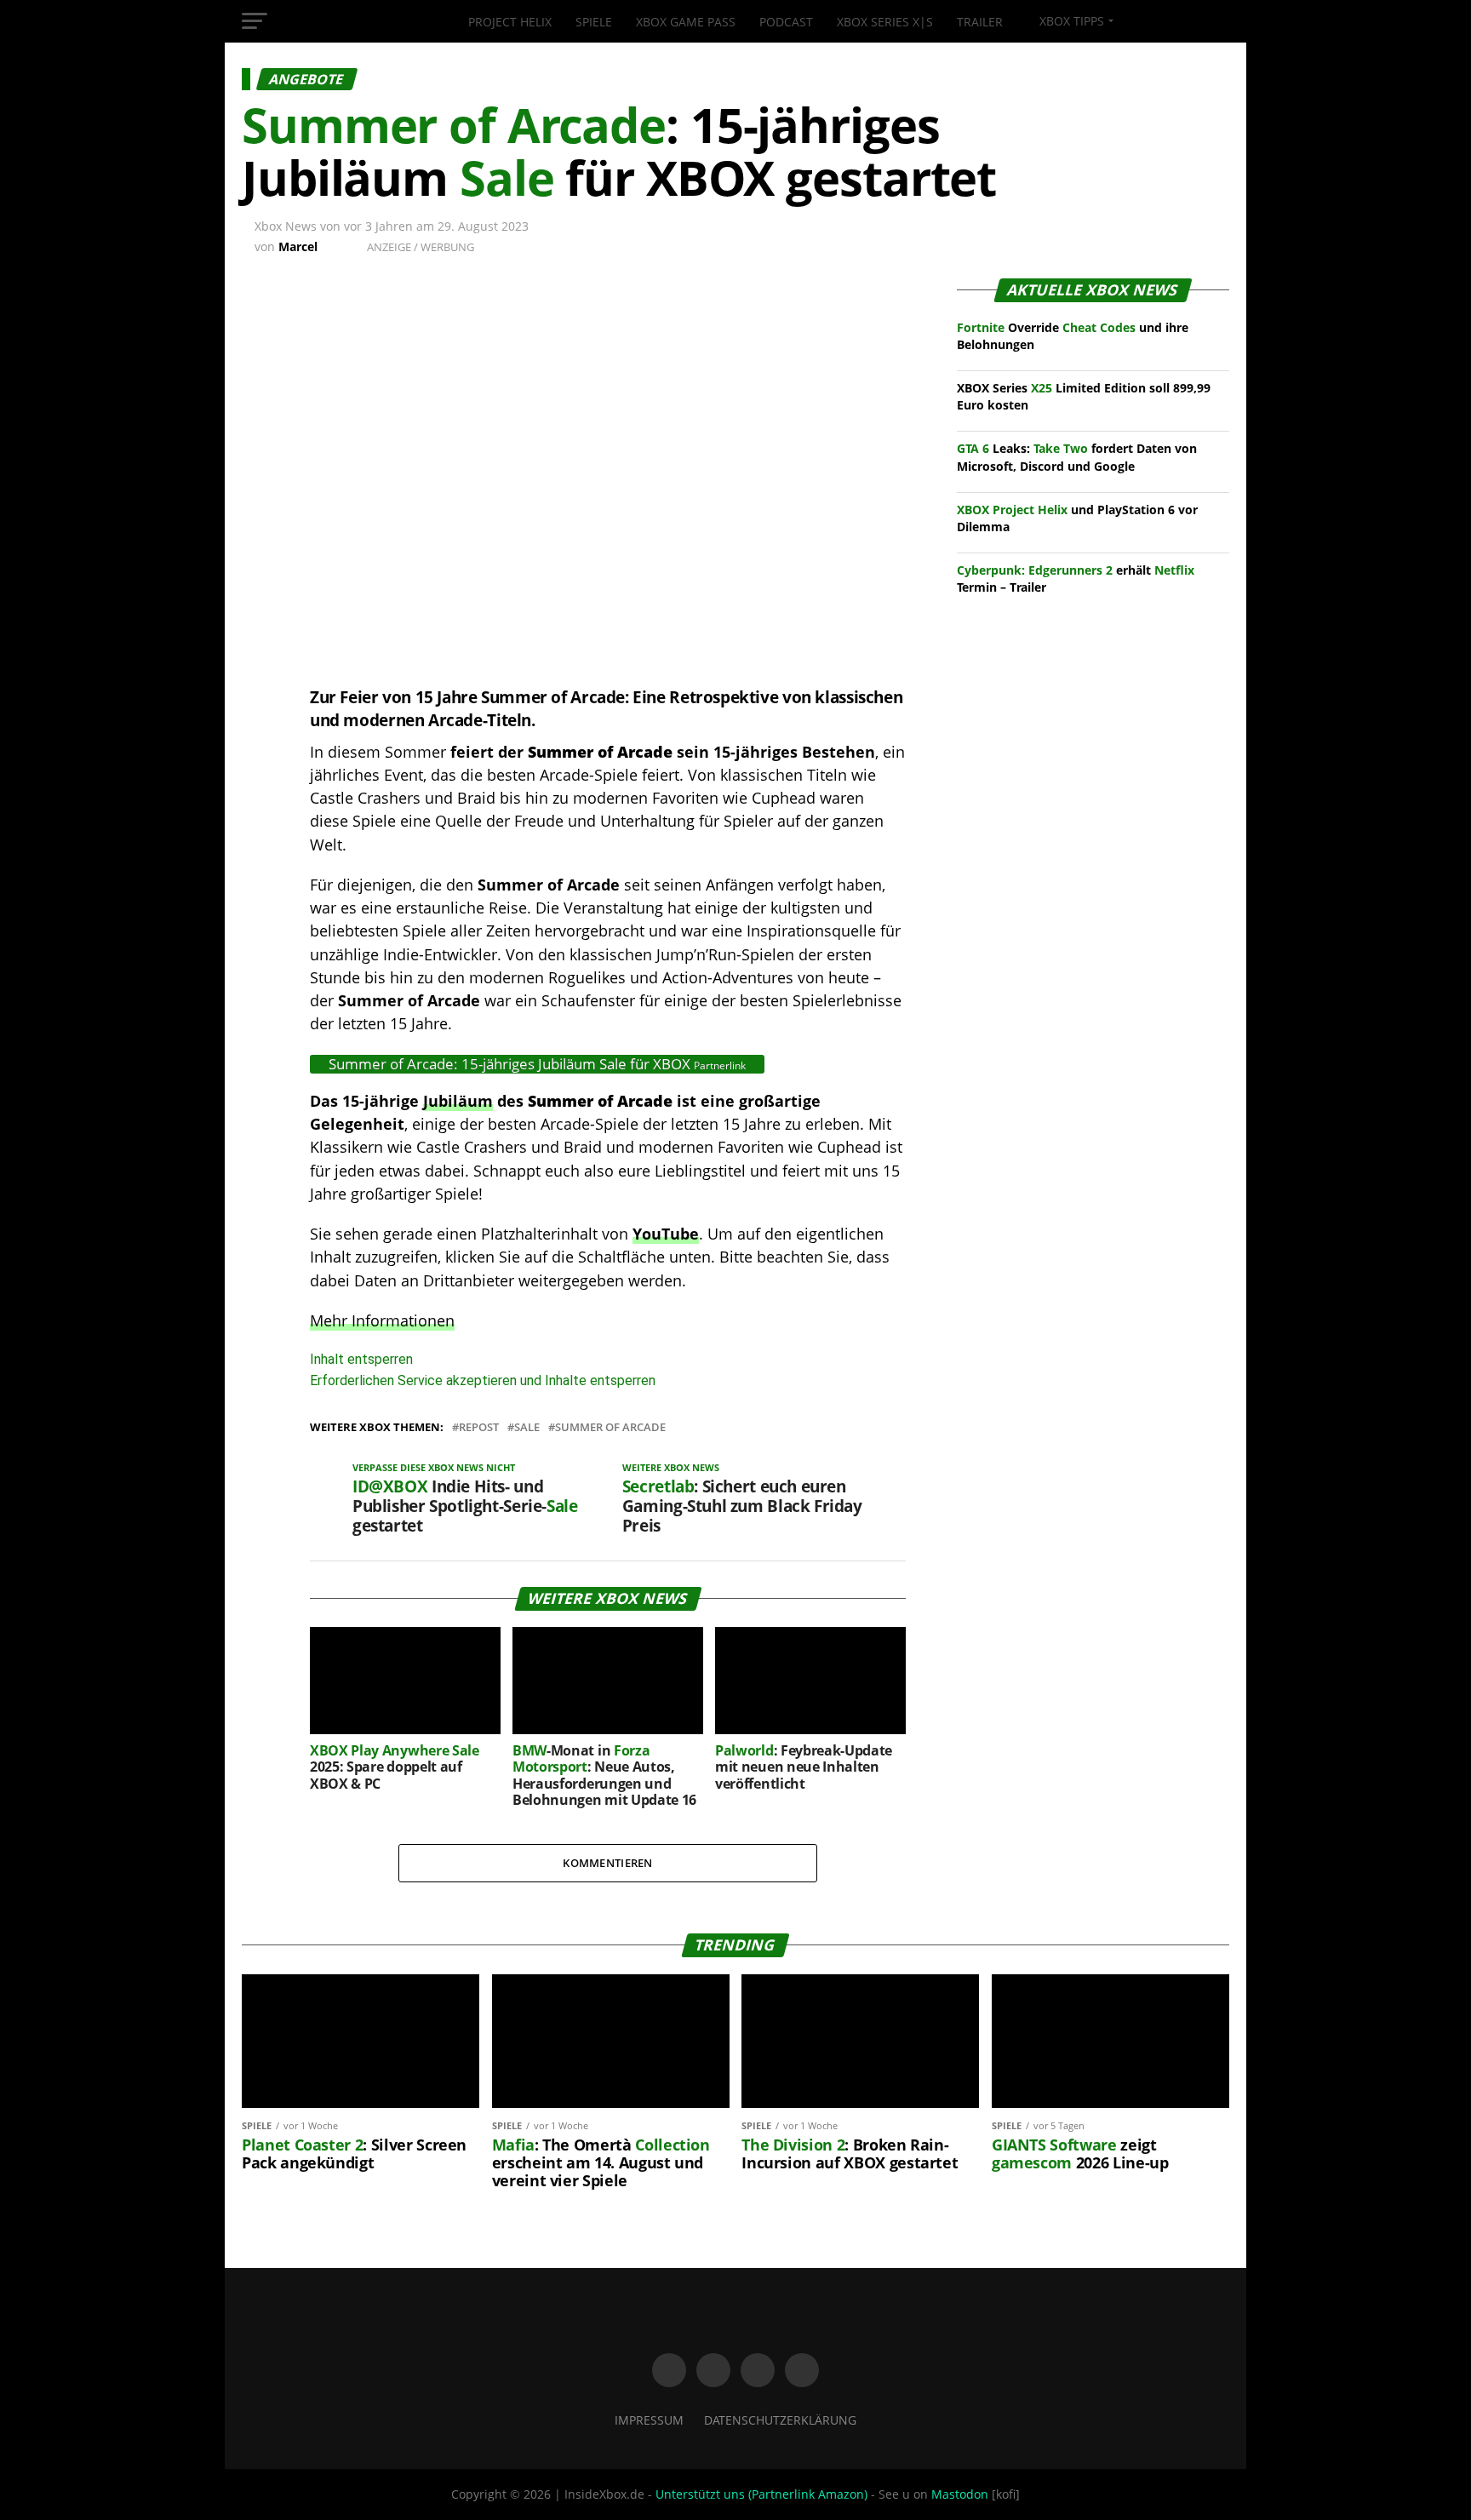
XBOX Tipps (1070, 21)
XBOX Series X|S (885, 22)
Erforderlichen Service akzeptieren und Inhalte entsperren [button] (483, 1380)
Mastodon (960, 2494)
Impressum (649, 2420)
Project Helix (510, 22)
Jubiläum (458, 1101)
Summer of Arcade (610, 1427)
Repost (479, 1427)
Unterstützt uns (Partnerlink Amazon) (761, 2494)
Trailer (980, 22)
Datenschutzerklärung (780, 2420)
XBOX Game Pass (686, 22)
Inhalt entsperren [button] (361, 1359)
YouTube (666, 1234)
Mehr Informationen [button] (382, 1320)
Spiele (594, 22)
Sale (527, 1427)
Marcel (298, 246)
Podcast (786, 22)
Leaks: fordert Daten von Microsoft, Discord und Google (1077, 457)
